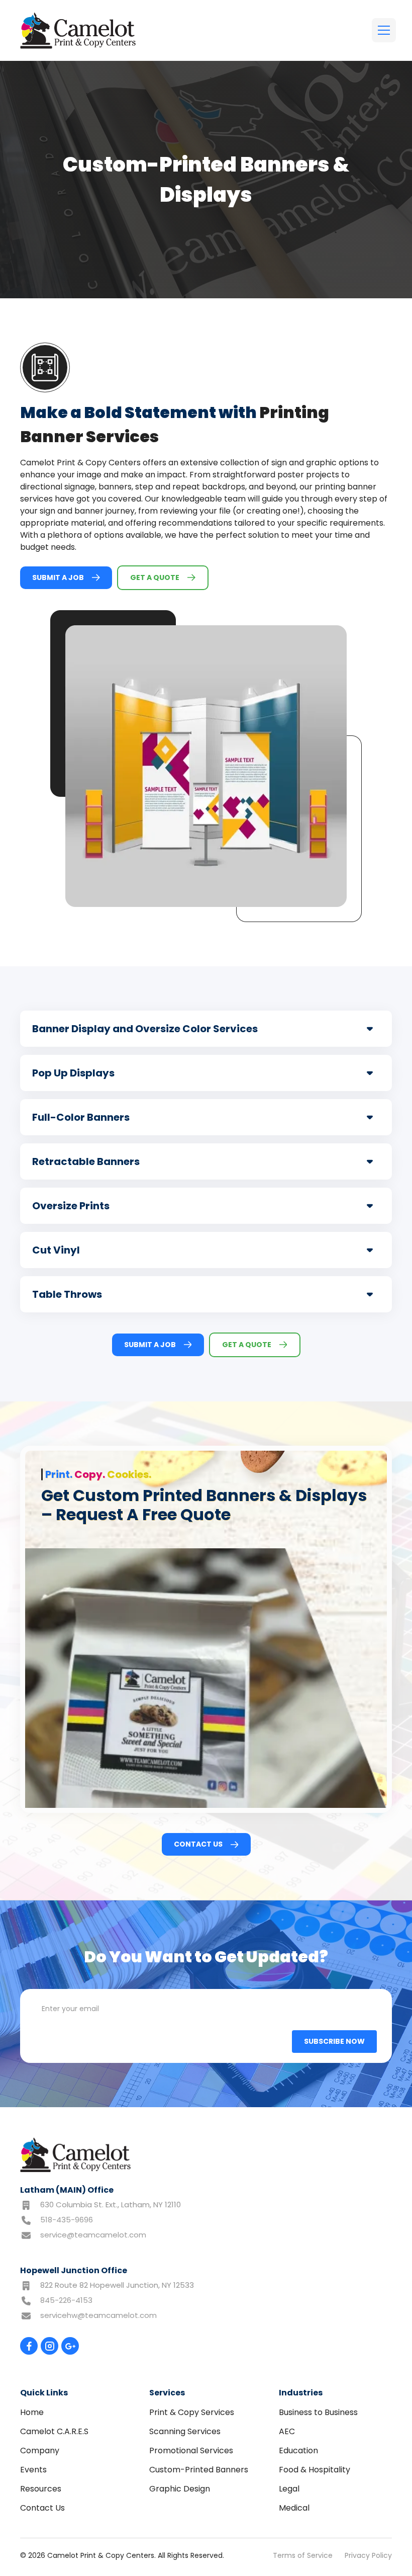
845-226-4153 (66, 2300)
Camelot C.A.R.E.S (54, 2431)
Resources (41, 2489)
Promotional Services (191, 2450)
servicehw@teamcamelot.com (98, 2315)
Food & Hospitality (315, 2470)
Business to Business (318, 2412)
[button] (382, 30)
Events (33, 2470)
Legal (289, 2489)
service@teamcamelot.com (93, 2235)
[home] (78, 30)
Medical (294, 2508)
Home (32, 2412)
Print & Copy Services (192, 2412)
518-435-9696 (67, 2220)
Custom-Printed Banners (199, 2470)
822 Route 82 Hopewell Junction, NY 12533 (117, 2285)
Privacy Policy (368, 2555)
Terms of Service (303, 2555)
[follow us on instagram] (49, 2346)
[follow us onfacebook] (29, 2346)
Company (40, 2450)
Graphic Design (180, 2489)
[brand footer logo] (75, 2155)
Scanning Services (185, 2431)
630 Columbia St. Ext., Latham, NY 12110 (111, 2205)
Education (298, 2450)
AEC (287, 2431)
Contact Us (42, 2508)
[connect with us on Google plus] (70, 2346)
